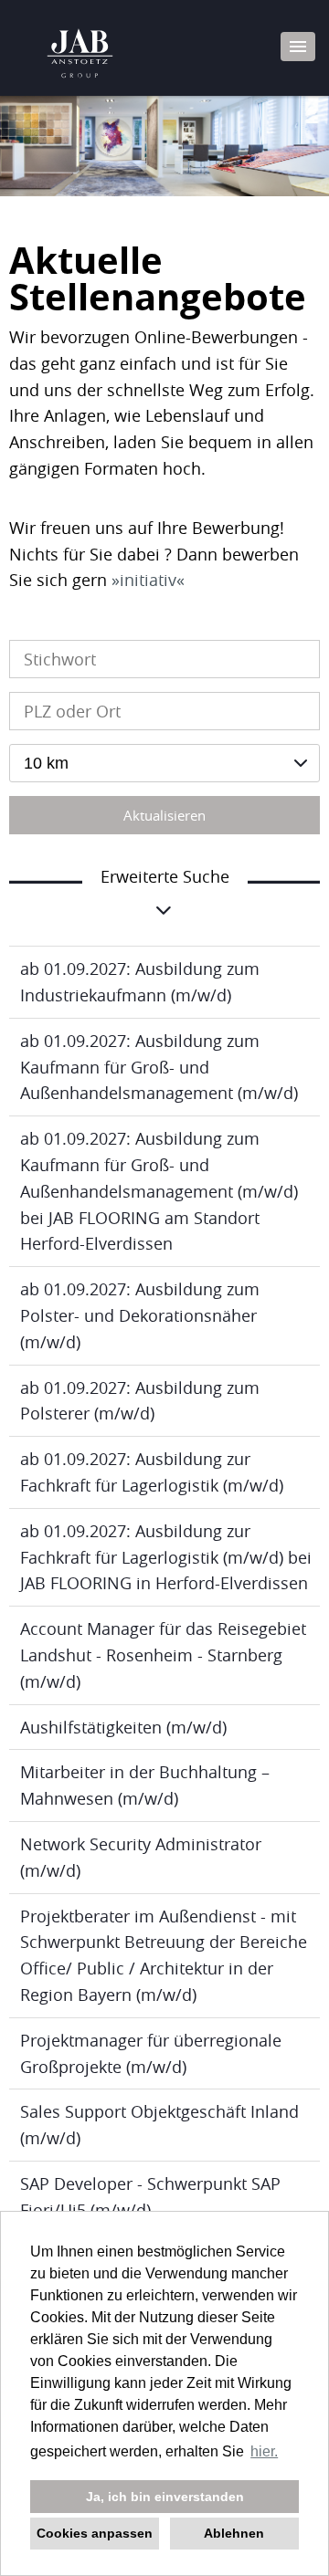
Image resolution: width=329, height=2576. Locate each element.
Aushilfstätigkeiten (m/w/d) (123, 1727)
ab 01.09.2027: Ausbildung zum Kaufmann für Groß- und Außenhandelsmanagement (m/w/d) (159, 1067)
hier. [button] (264, 2451)
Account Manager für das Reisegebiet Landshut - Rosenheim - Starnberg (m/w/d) (163, 1655)
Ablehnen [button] (234, 2533)
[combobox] (164, 763)
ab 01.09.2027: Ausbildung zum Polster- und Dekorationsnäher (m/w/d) (140, 1315)
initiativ (148, 580)
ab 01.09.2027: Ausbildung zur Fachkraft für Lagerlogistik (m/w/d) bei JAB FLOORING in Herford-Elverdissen (166, 1557)
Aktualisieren (164, 815)
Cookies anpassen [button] (95, 2533)
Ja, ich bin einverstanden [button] (165, 2497)
